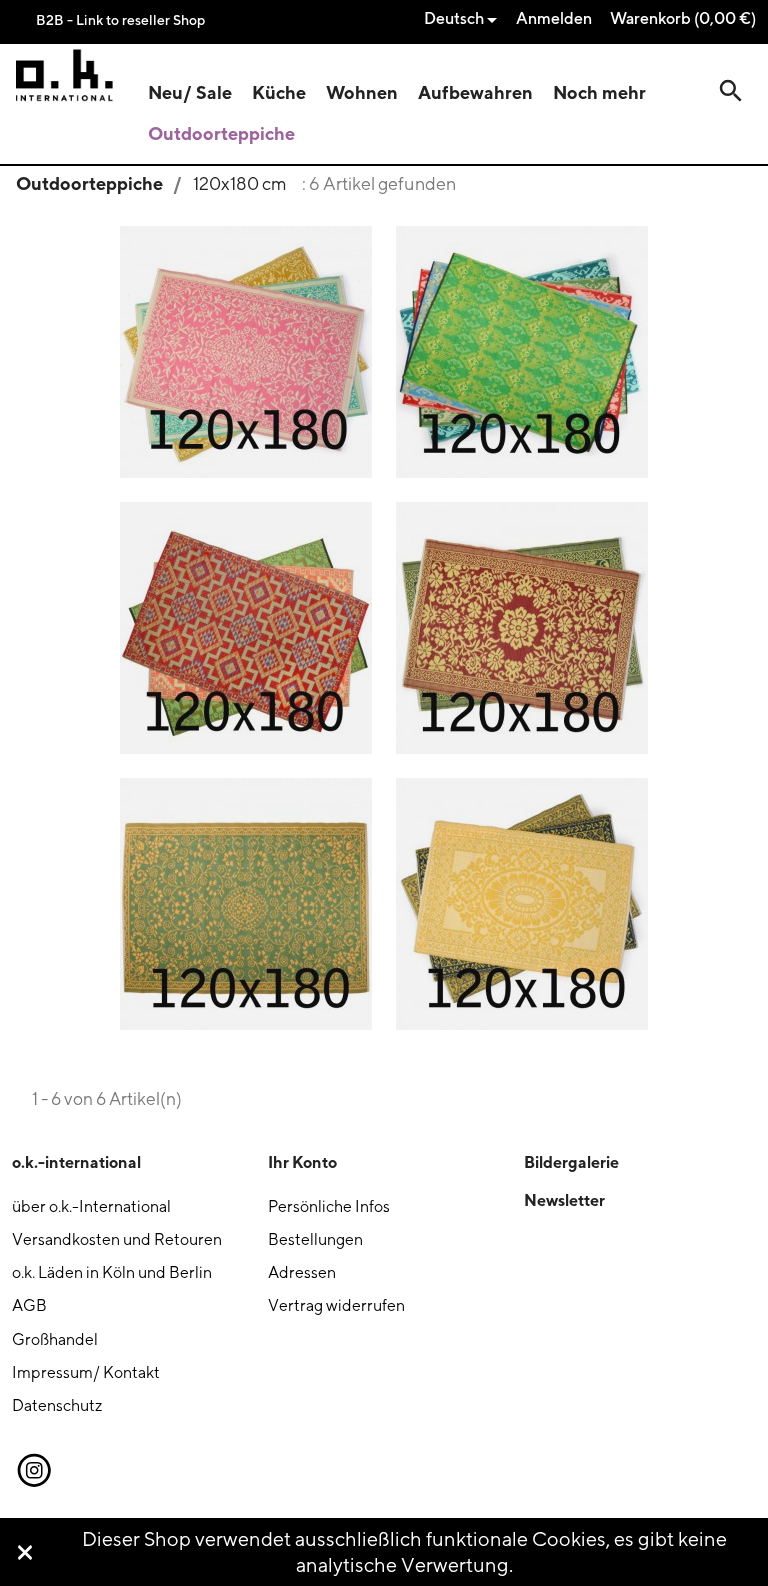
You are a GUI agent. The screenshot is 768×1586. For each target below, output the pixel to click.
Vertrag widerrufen (336, 1305)
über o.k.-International (91, 1206)
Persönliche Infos (329, 1206)
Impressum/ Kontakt (86, 1372)
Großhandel (55, 1339)
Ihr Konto (302, 1162)
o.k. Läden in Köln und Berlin (112, 1272)
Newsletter (564, 1200)
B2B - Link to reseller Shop (120, 19)
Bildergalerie (571, 1162)
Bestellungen (315, 1239)
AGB (29, 1305)
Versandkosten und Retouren (117, 1239)
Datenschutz (57, 1405)
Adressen (302, 1272)
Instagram (33, 1471)
